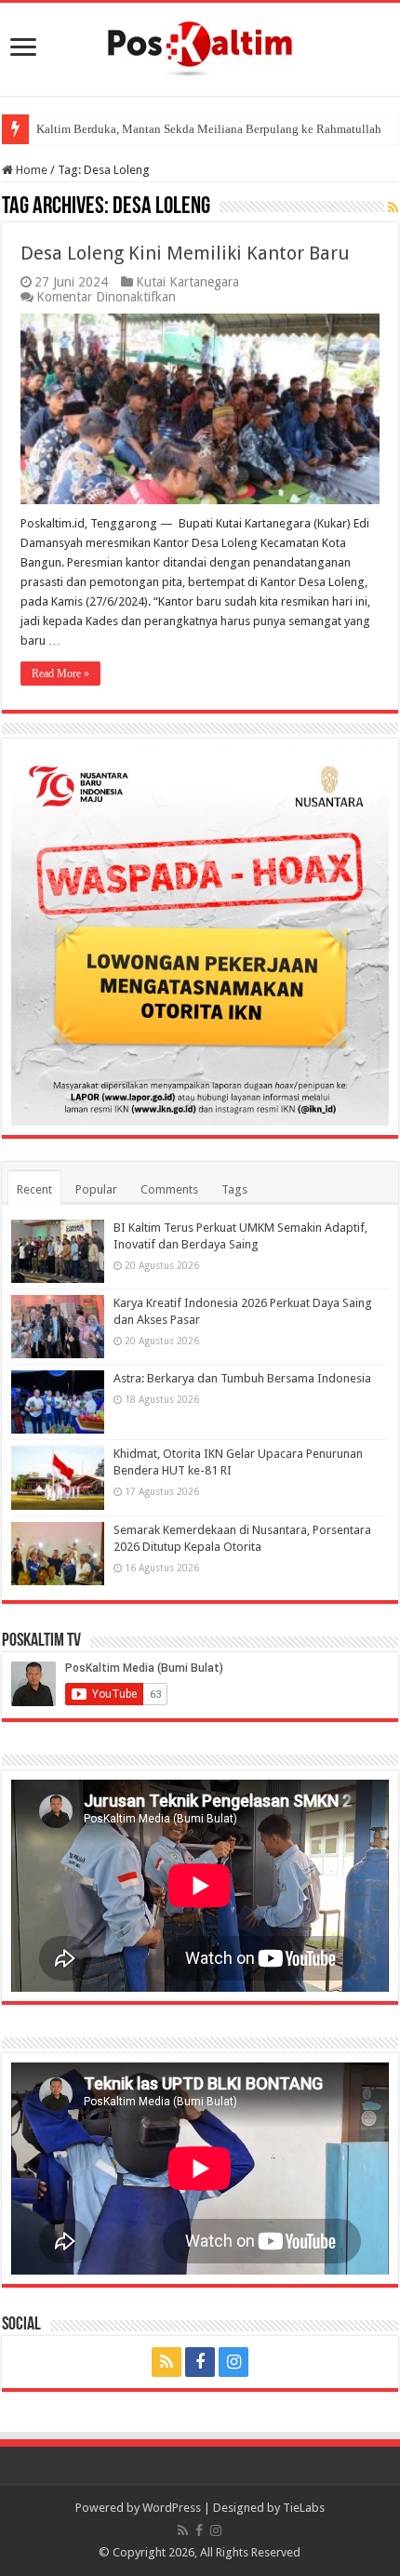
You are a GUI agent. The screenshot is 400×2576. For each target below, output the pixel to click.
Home (30, 170)
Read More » (60, 674)
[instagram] (233, 2362)
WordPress (172, 2508)
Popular (96, 1189)
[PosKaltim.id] (200, 46)
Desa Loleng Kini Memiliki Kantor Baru (185, 253)
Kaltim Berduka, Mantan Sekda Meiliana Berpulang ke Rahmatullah (209, 129)
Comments (169, 1189)
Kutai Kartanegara (187, 282)
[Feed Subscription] (393, 207)
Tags (234, 1189)
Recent (34, 1189)
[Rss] (167, 2362)
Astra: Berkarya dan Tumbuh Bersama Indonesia (242, 1378)
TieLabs (304, 2508)
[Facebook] (200, 2362)
